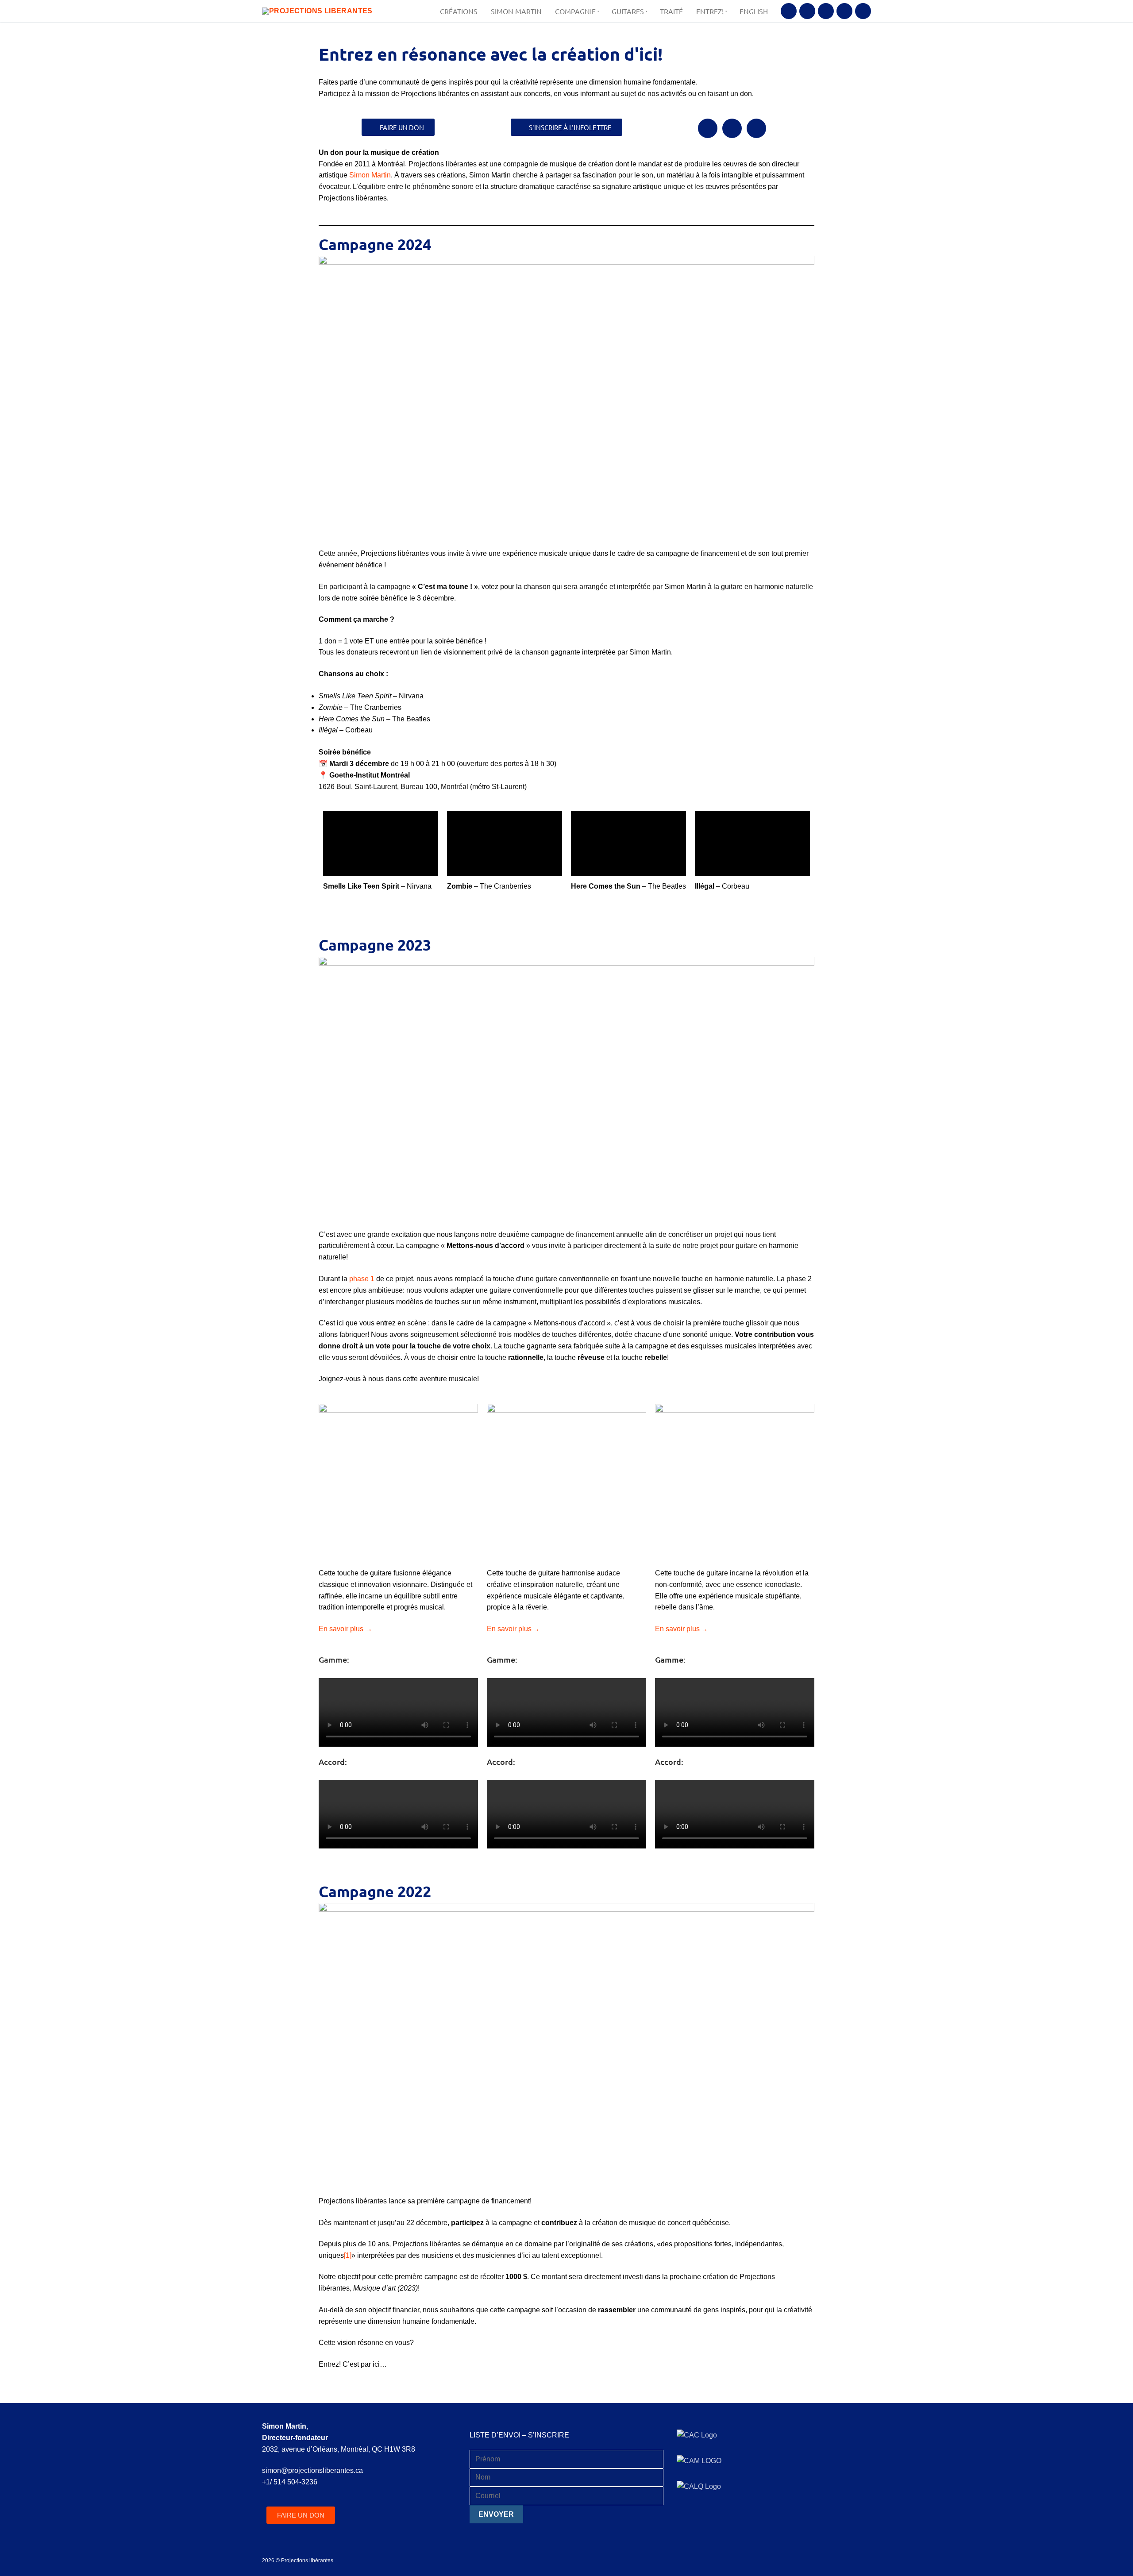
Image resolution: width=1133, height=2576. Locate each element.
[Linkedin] (863, 11)
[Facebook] (789, 11)
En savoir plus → (345, 1629)
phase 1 (362, 1279)
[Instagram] (807, 11)
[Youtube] (826, 11)
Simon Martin (370, 175)
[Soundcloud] (844, 11)
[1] (348, 2255)
